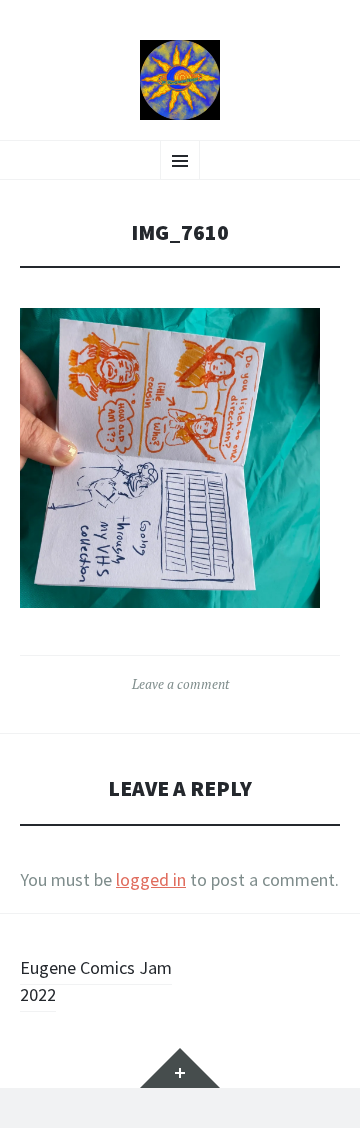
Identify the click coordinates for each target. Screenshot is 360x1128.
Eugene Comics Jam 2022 (96, 981)
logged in (151, 879)
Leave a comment (180, 684)
